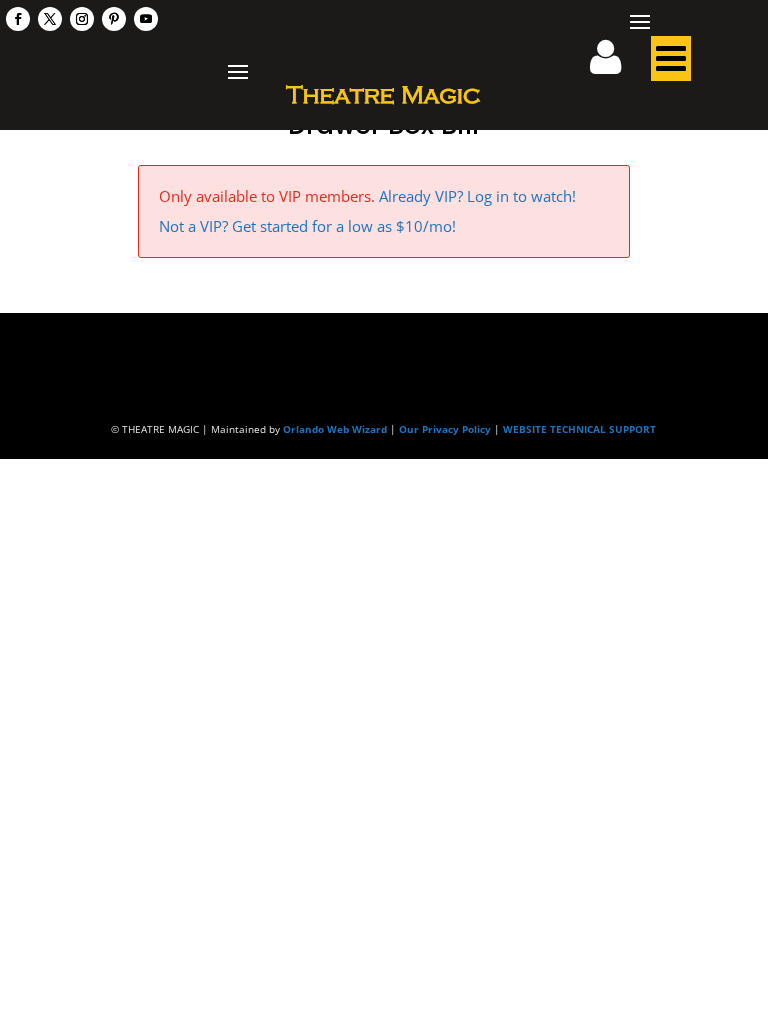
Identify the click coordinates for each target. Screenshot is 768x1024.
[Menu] (671, 64)
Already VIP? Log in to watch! (477, 196)
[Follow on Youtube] (146, 19)
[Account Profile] (618, 64)
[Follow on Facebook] (18, 19)
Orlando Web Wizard (335, 429)
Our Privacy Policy (445, 429)
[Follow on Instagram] (82, 19)
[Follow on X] (50, 19)
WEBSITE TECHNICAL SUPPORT (579, 429)
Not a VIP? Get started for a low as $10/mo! (307, 226)
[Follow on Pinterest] (114, 19)
